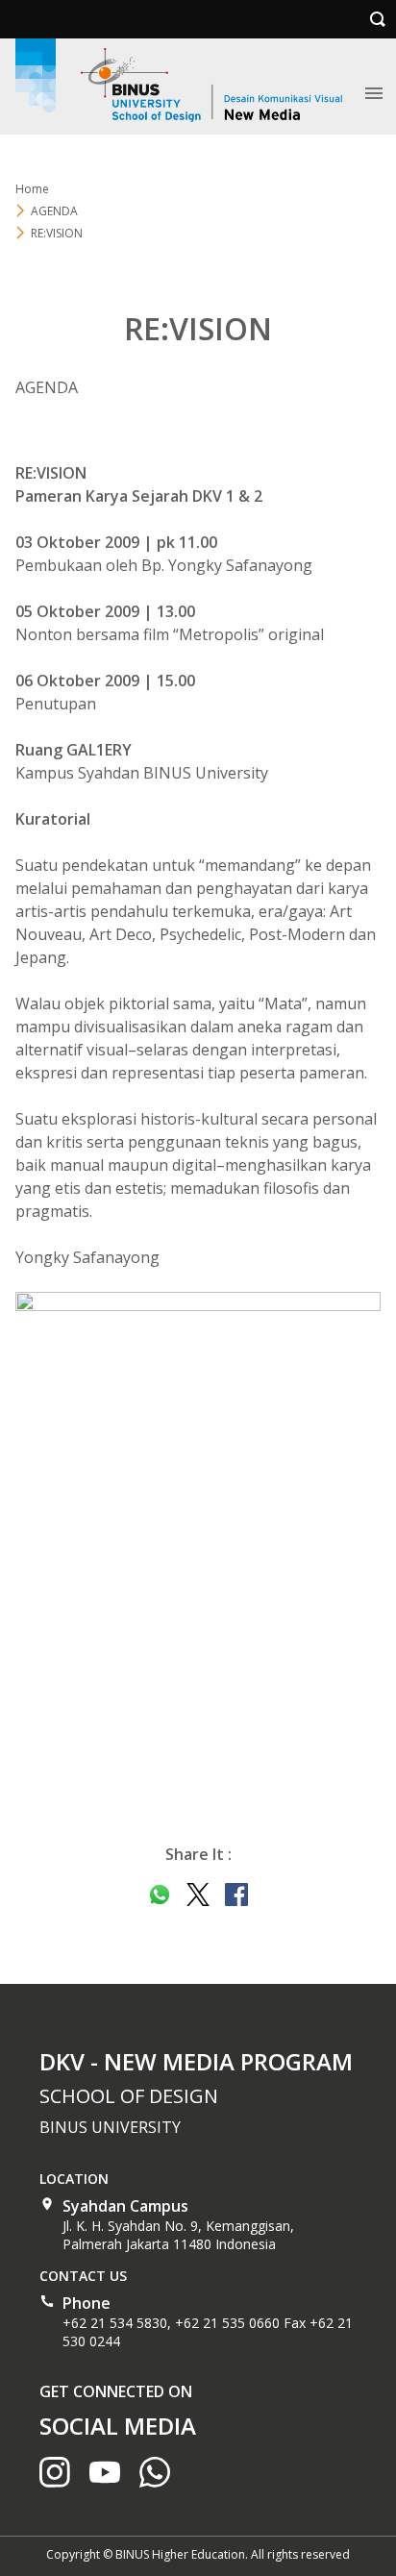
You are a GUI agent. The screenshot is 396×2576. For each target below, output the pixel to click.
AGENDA (54, 211)
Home (32, 189)
